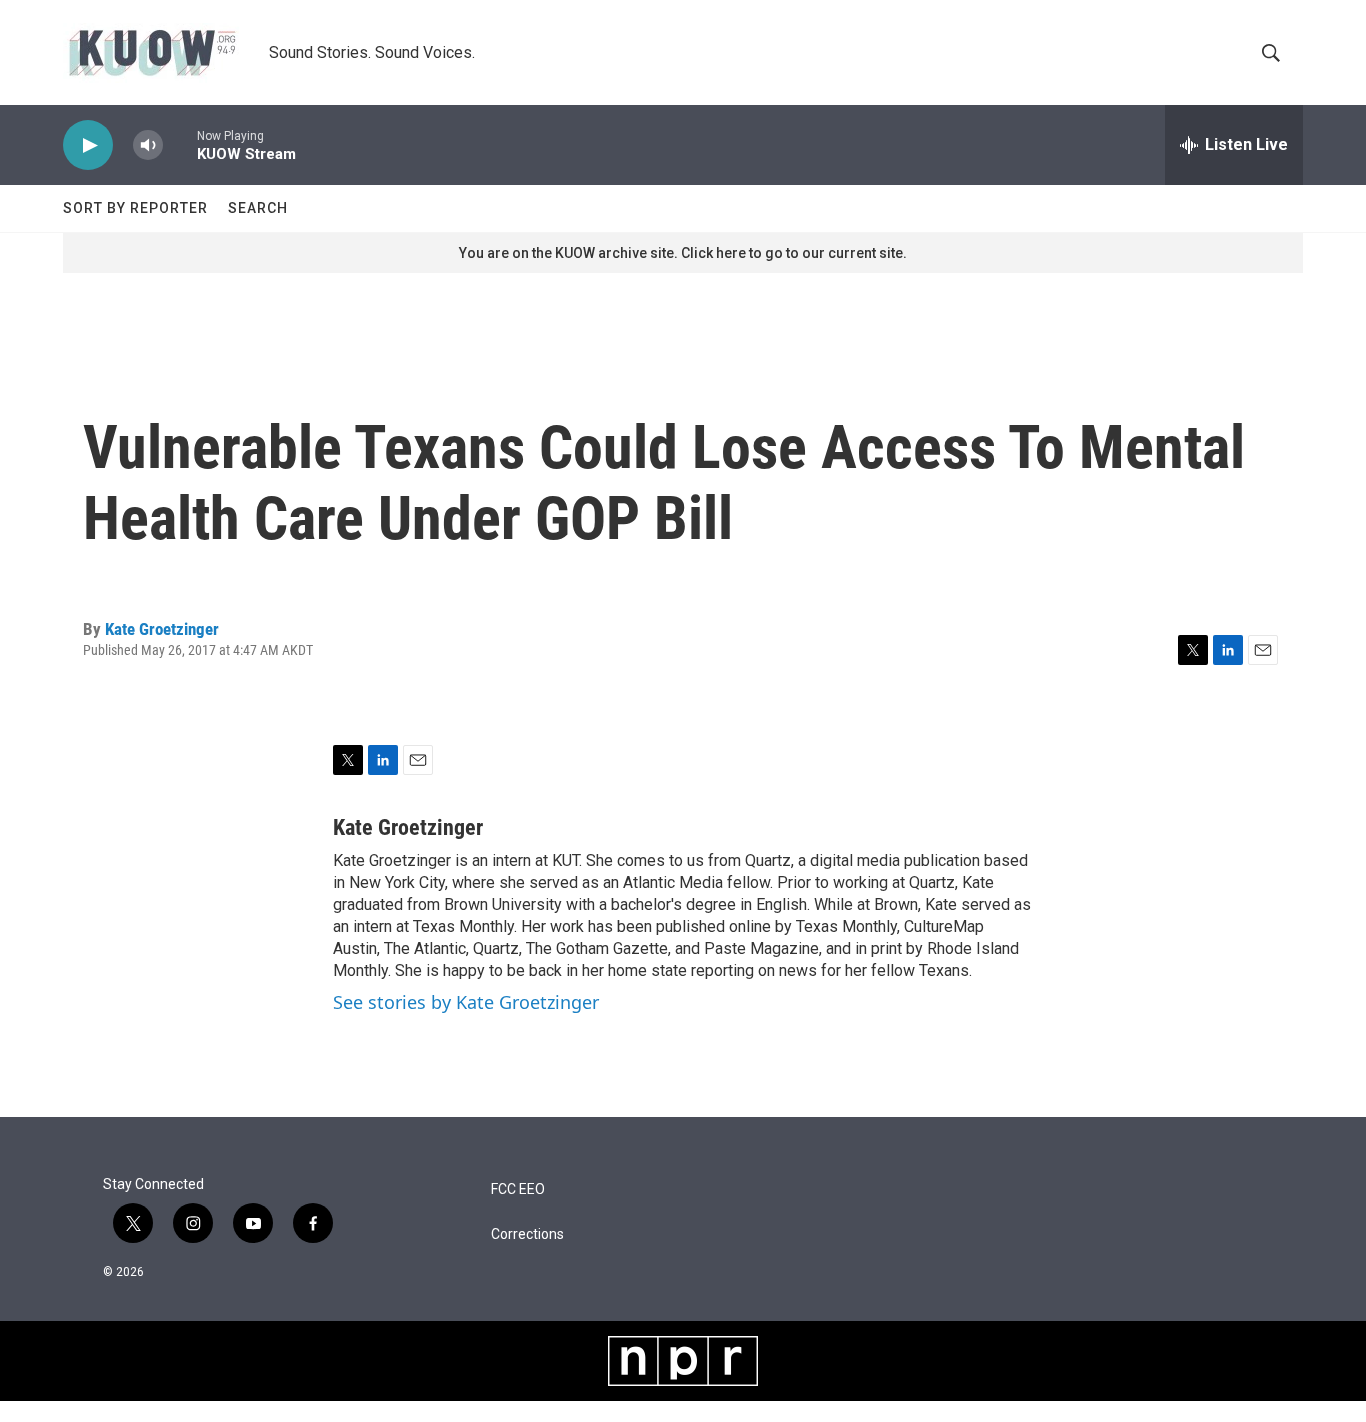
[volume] (148, 145)
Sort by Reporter (135, 208)
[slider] (180, 144)
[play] (88, 145)
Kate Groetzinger (162, 629)
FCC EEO (518, 1189)
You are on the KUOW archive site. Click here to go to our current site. (683, 253)
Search (258, 208)
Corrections (527, 1234)
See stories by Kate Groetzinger (466, 1002)
